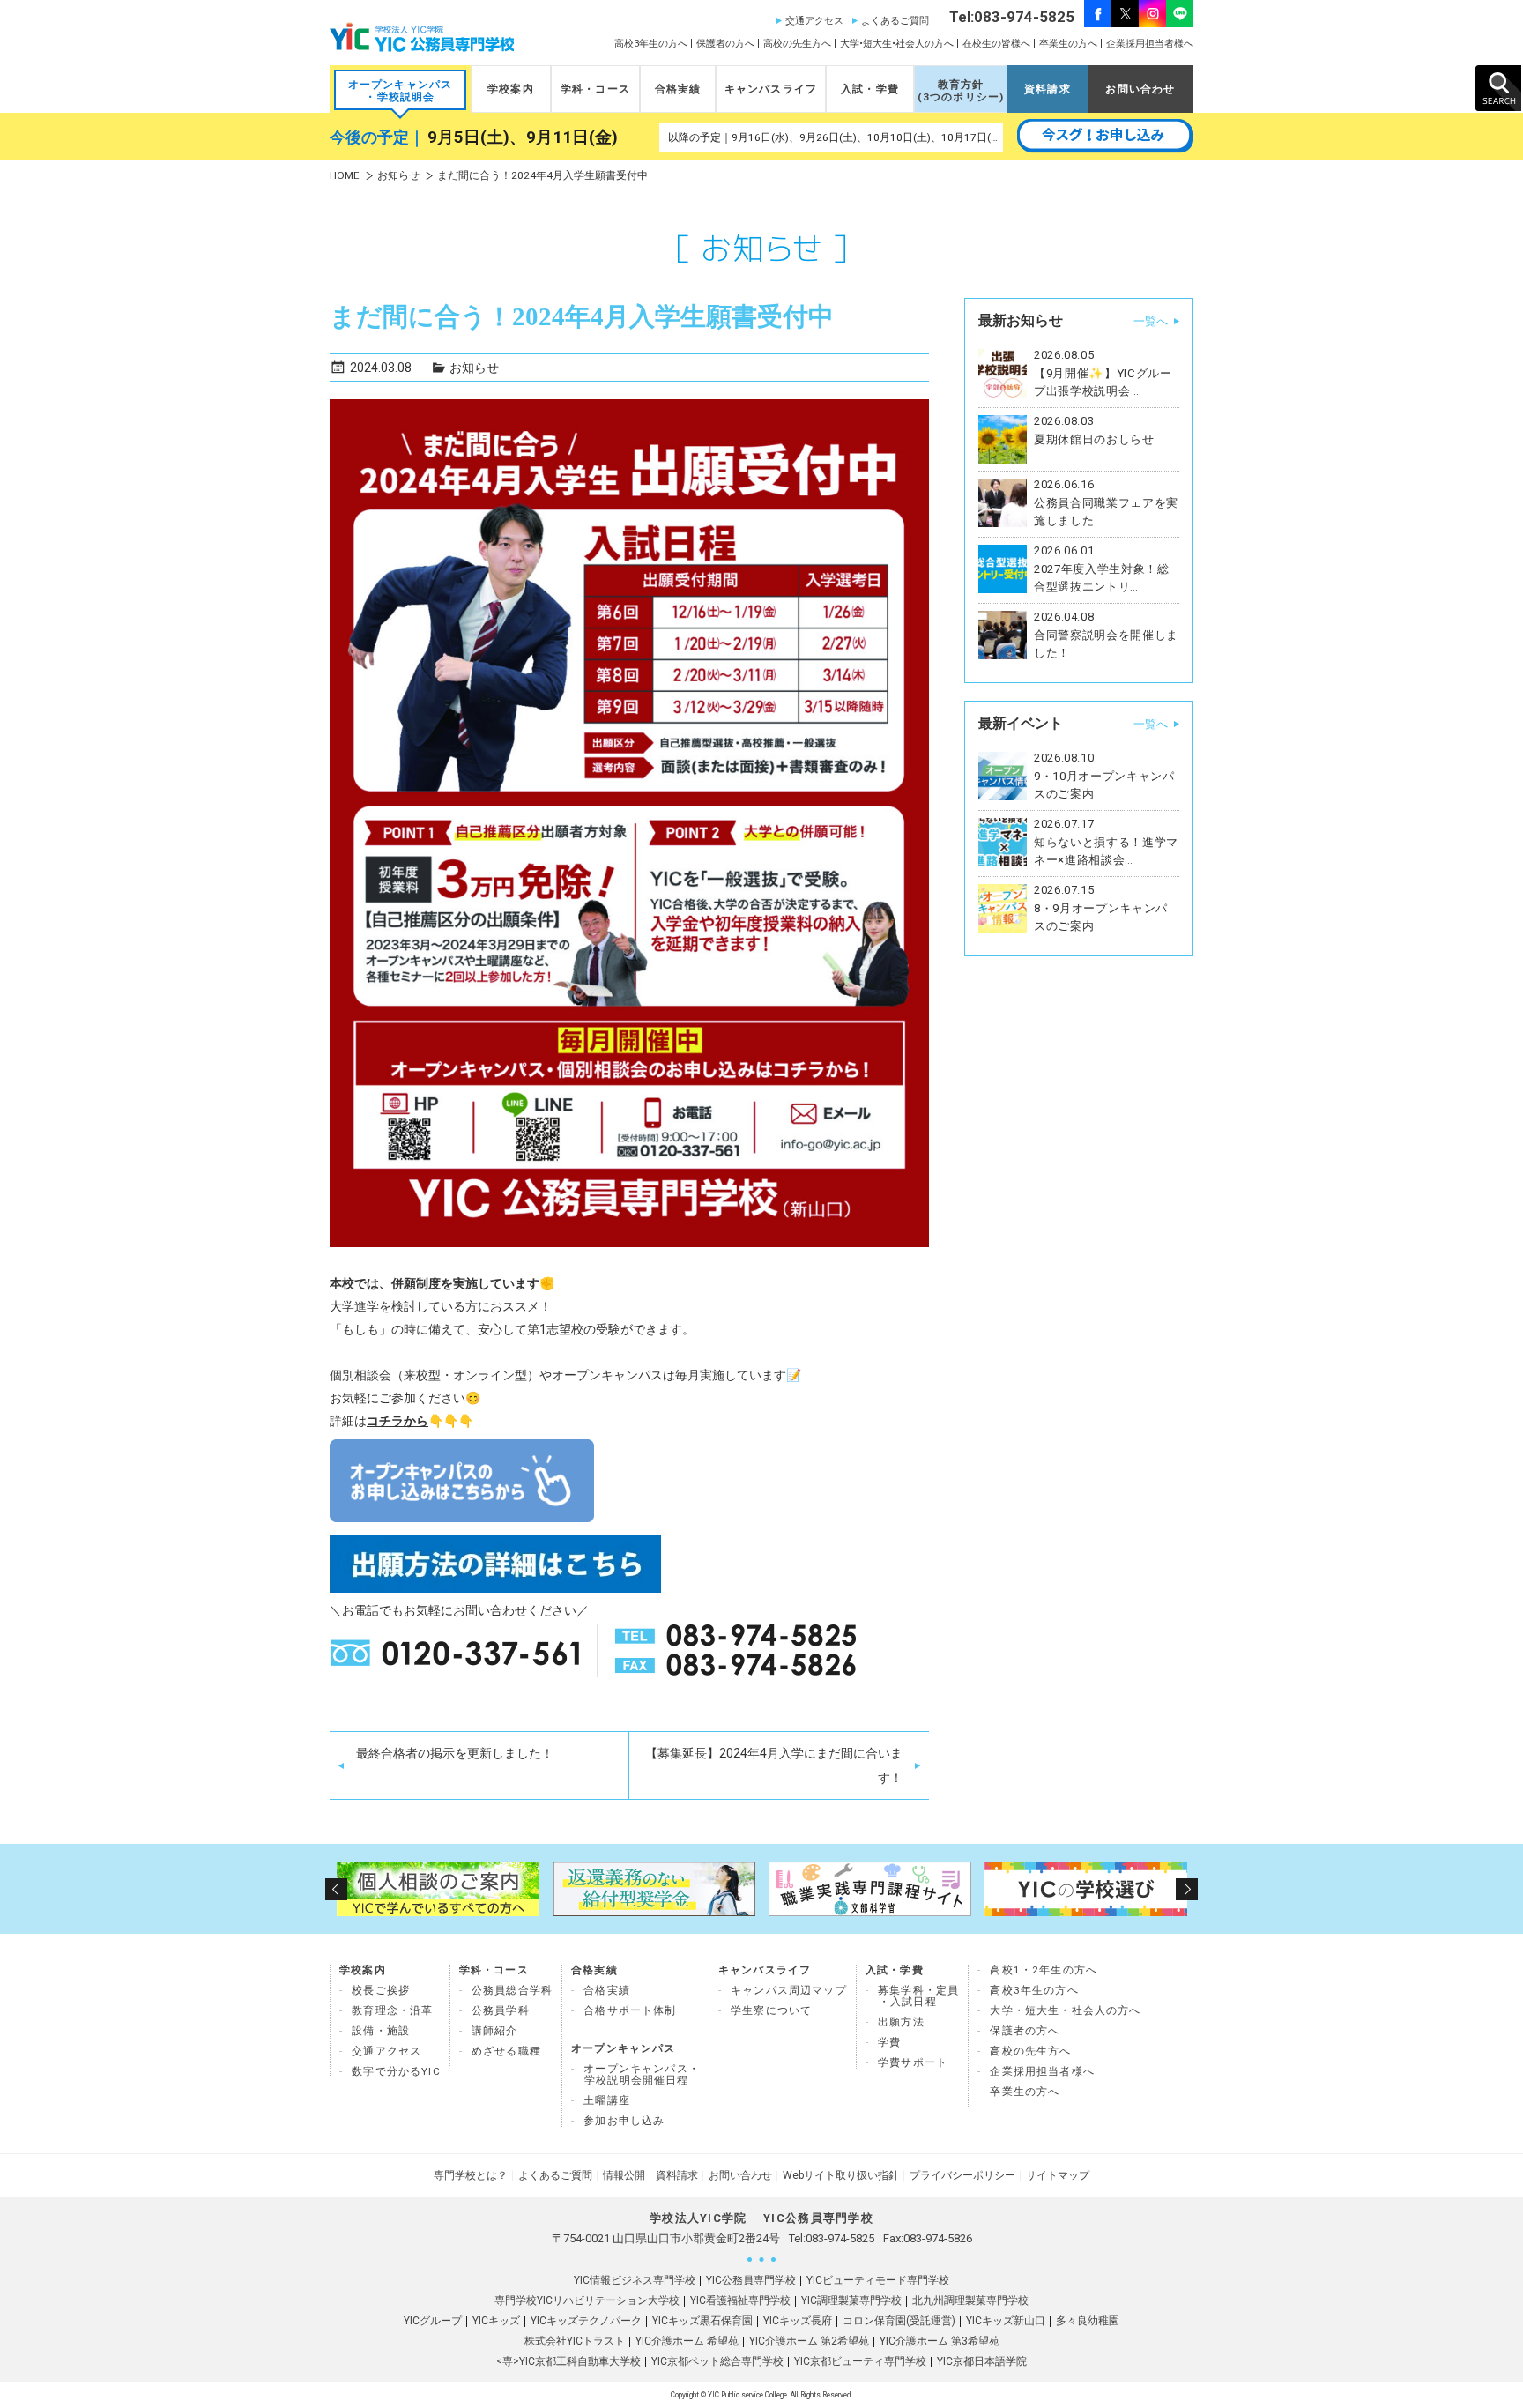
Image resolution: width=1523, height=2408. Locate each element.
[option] (438, 1889)
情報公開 (624, 2175)
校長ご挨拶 (381, 1990)
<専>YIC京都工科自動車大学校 (568, 2361)
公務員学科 (501, 2010)
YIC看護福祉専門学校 (740, 2300)
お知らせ (398, 176)
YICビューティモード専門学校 (878, 2280)
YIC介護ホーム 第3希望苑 (940, 2341)
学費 (889, 2042)
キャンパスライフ (771, 89)
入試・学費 (870, 89)
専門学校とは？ (471, 2175)
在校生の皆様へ (996, 44)
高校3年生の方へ (651, 44)
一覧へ (1151, 321)
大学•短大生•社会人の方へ (897, 44)
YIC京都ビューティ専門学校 (860, 2361)
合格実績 (678, 89)
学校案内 (511, 89)
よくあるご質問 (895, 21)
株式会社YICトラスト (575, 2341)
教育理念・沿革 (392, 2010)
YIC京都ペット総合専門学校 (717, 2361)
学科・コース (595, 89)
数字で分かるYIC (396, 2071)
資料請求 (1048, 89)
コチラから (397, 1421)
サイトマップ (1058, 2175)
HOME (345, 176)
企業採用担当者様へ (1150, 44)
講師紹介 (495, 2031)
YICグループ (433, 2321)
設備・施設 (381, 2031)
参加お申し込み (624, 2121)
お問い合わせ (1140, 89)
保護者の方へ (725, 44)
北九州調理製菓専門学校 (970, 2300)
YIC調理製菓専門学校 (851, 2300)
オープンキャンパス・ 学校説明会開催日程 (642, 2074)
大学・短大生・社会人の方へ (1065, 2010)
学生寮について (771, 2010)
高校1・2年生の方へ (1044, 1970)
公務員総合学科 (512, 1990)
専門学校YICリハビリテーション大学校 (587, 2300)
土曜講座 (607, 2100)
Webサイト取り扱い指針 (841, 2175)
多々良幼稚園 (1088, 2321)
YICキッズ (496, 2321)
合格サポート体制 (630, 2010)
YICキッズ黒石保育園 (702, 2321)
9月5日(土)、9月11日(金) (523, 137)
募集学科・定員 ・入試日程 (918, 1996)
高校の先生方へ (797, 44)
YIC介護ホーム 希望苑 (687, 2341)
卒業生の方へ (1068, 44)
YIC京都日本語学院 (982, 2361)
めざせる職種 (506, 2051)
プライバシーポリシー (962, 2175)
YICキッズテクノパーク (586, 2321)
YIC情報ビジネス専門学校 (635, 2280)
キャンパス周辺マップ (789, 1990)
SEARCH (1498, 88)
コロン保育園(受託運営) (899, 2321)
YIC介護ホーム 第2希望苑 (809, 2341)
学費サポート (913, 2062)
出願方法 (901, 2022)
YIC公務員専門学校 (751, 2280)
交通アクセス (814, 21)
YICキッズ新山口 (1006, 2321)
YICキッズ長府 (798, 2321)
